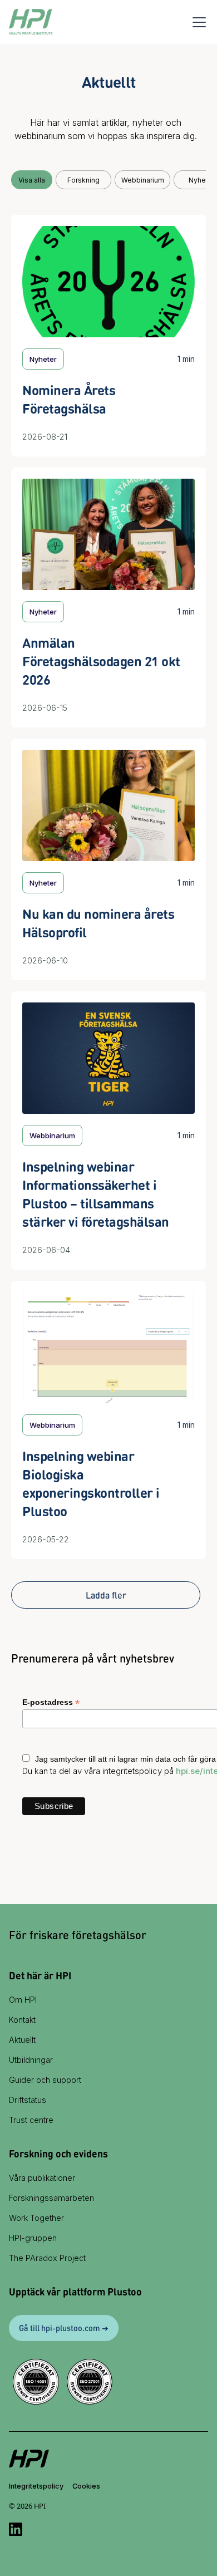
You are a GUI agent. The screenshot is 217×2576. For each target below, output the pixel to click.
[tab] (32, 180)
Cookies (86, 2486)
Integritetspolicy (36, 2486)
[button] (197, 22)
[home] (31, 22)
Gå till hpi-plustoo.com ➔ (64, 2328)
